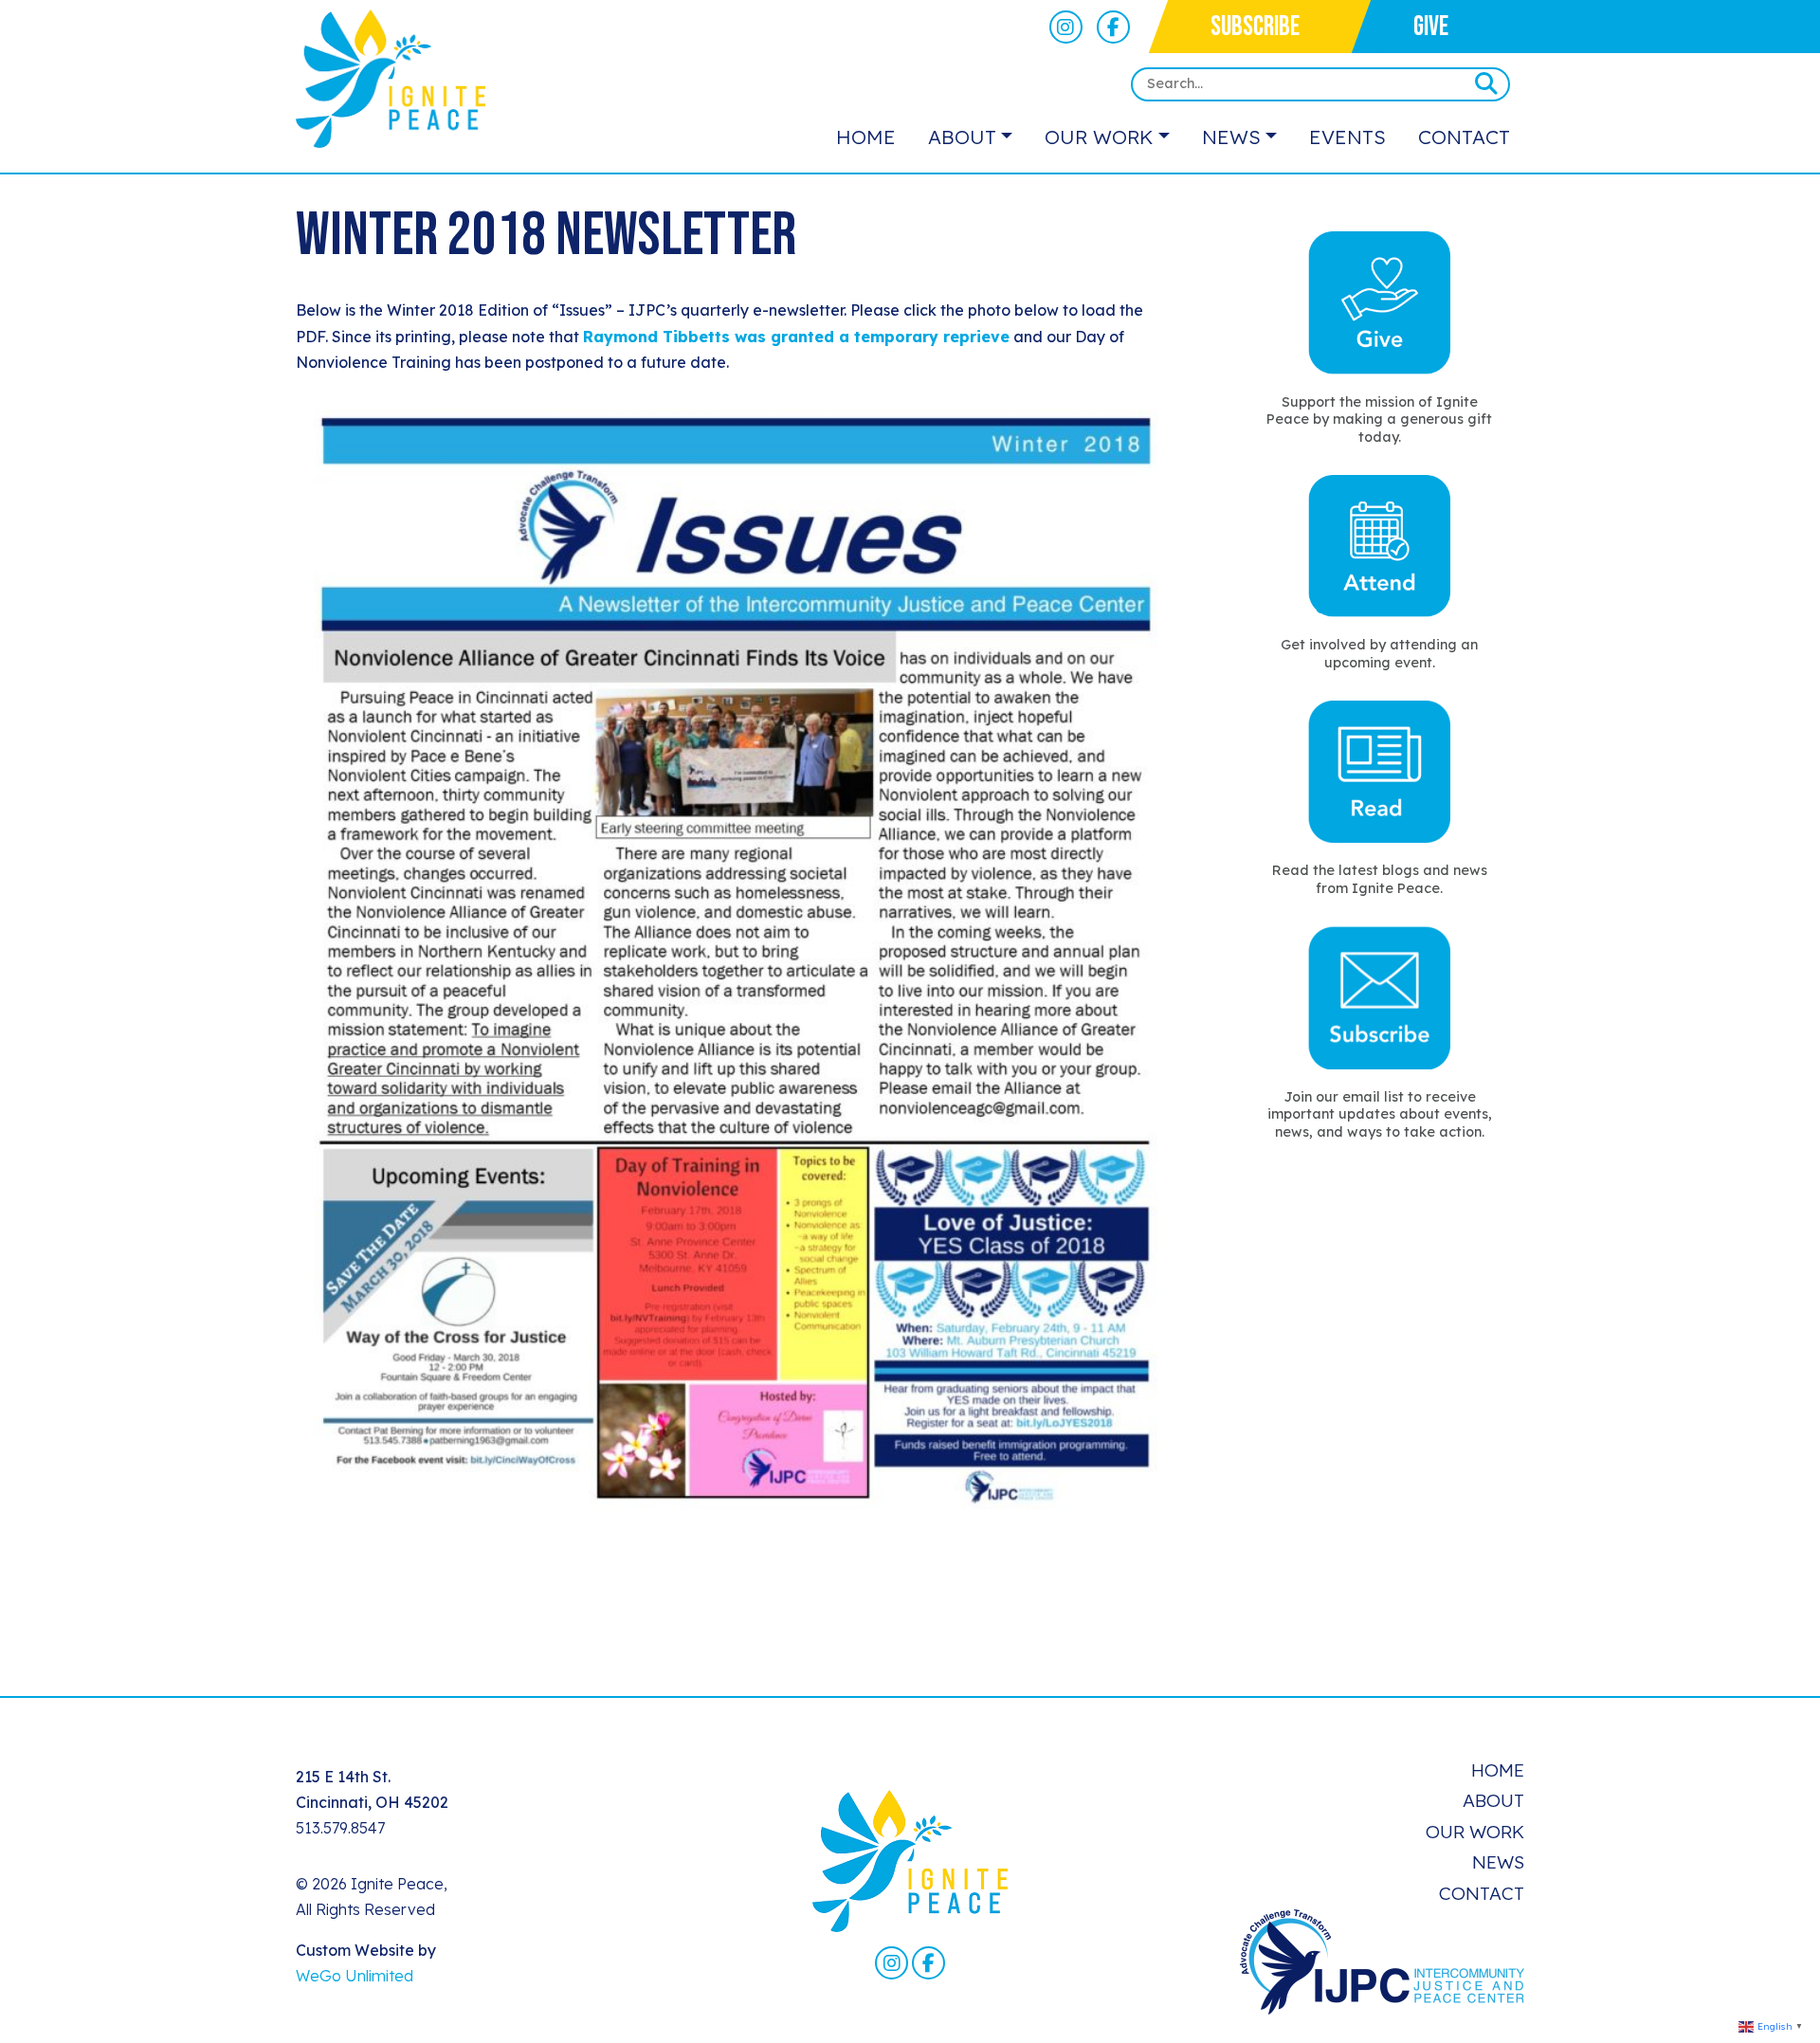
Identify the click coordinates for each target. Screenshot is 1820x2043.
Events (1347, 137)
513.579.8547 (340, 1828)
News (1231, 137)
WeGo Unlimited (355, 1976)
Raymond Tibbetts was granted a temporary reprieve (796, 337)
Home (866, 137)
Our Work (1099, 137)
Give (1431, 27)
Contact (1464, 137)
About (962, 137)
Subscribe (1255, 27)
